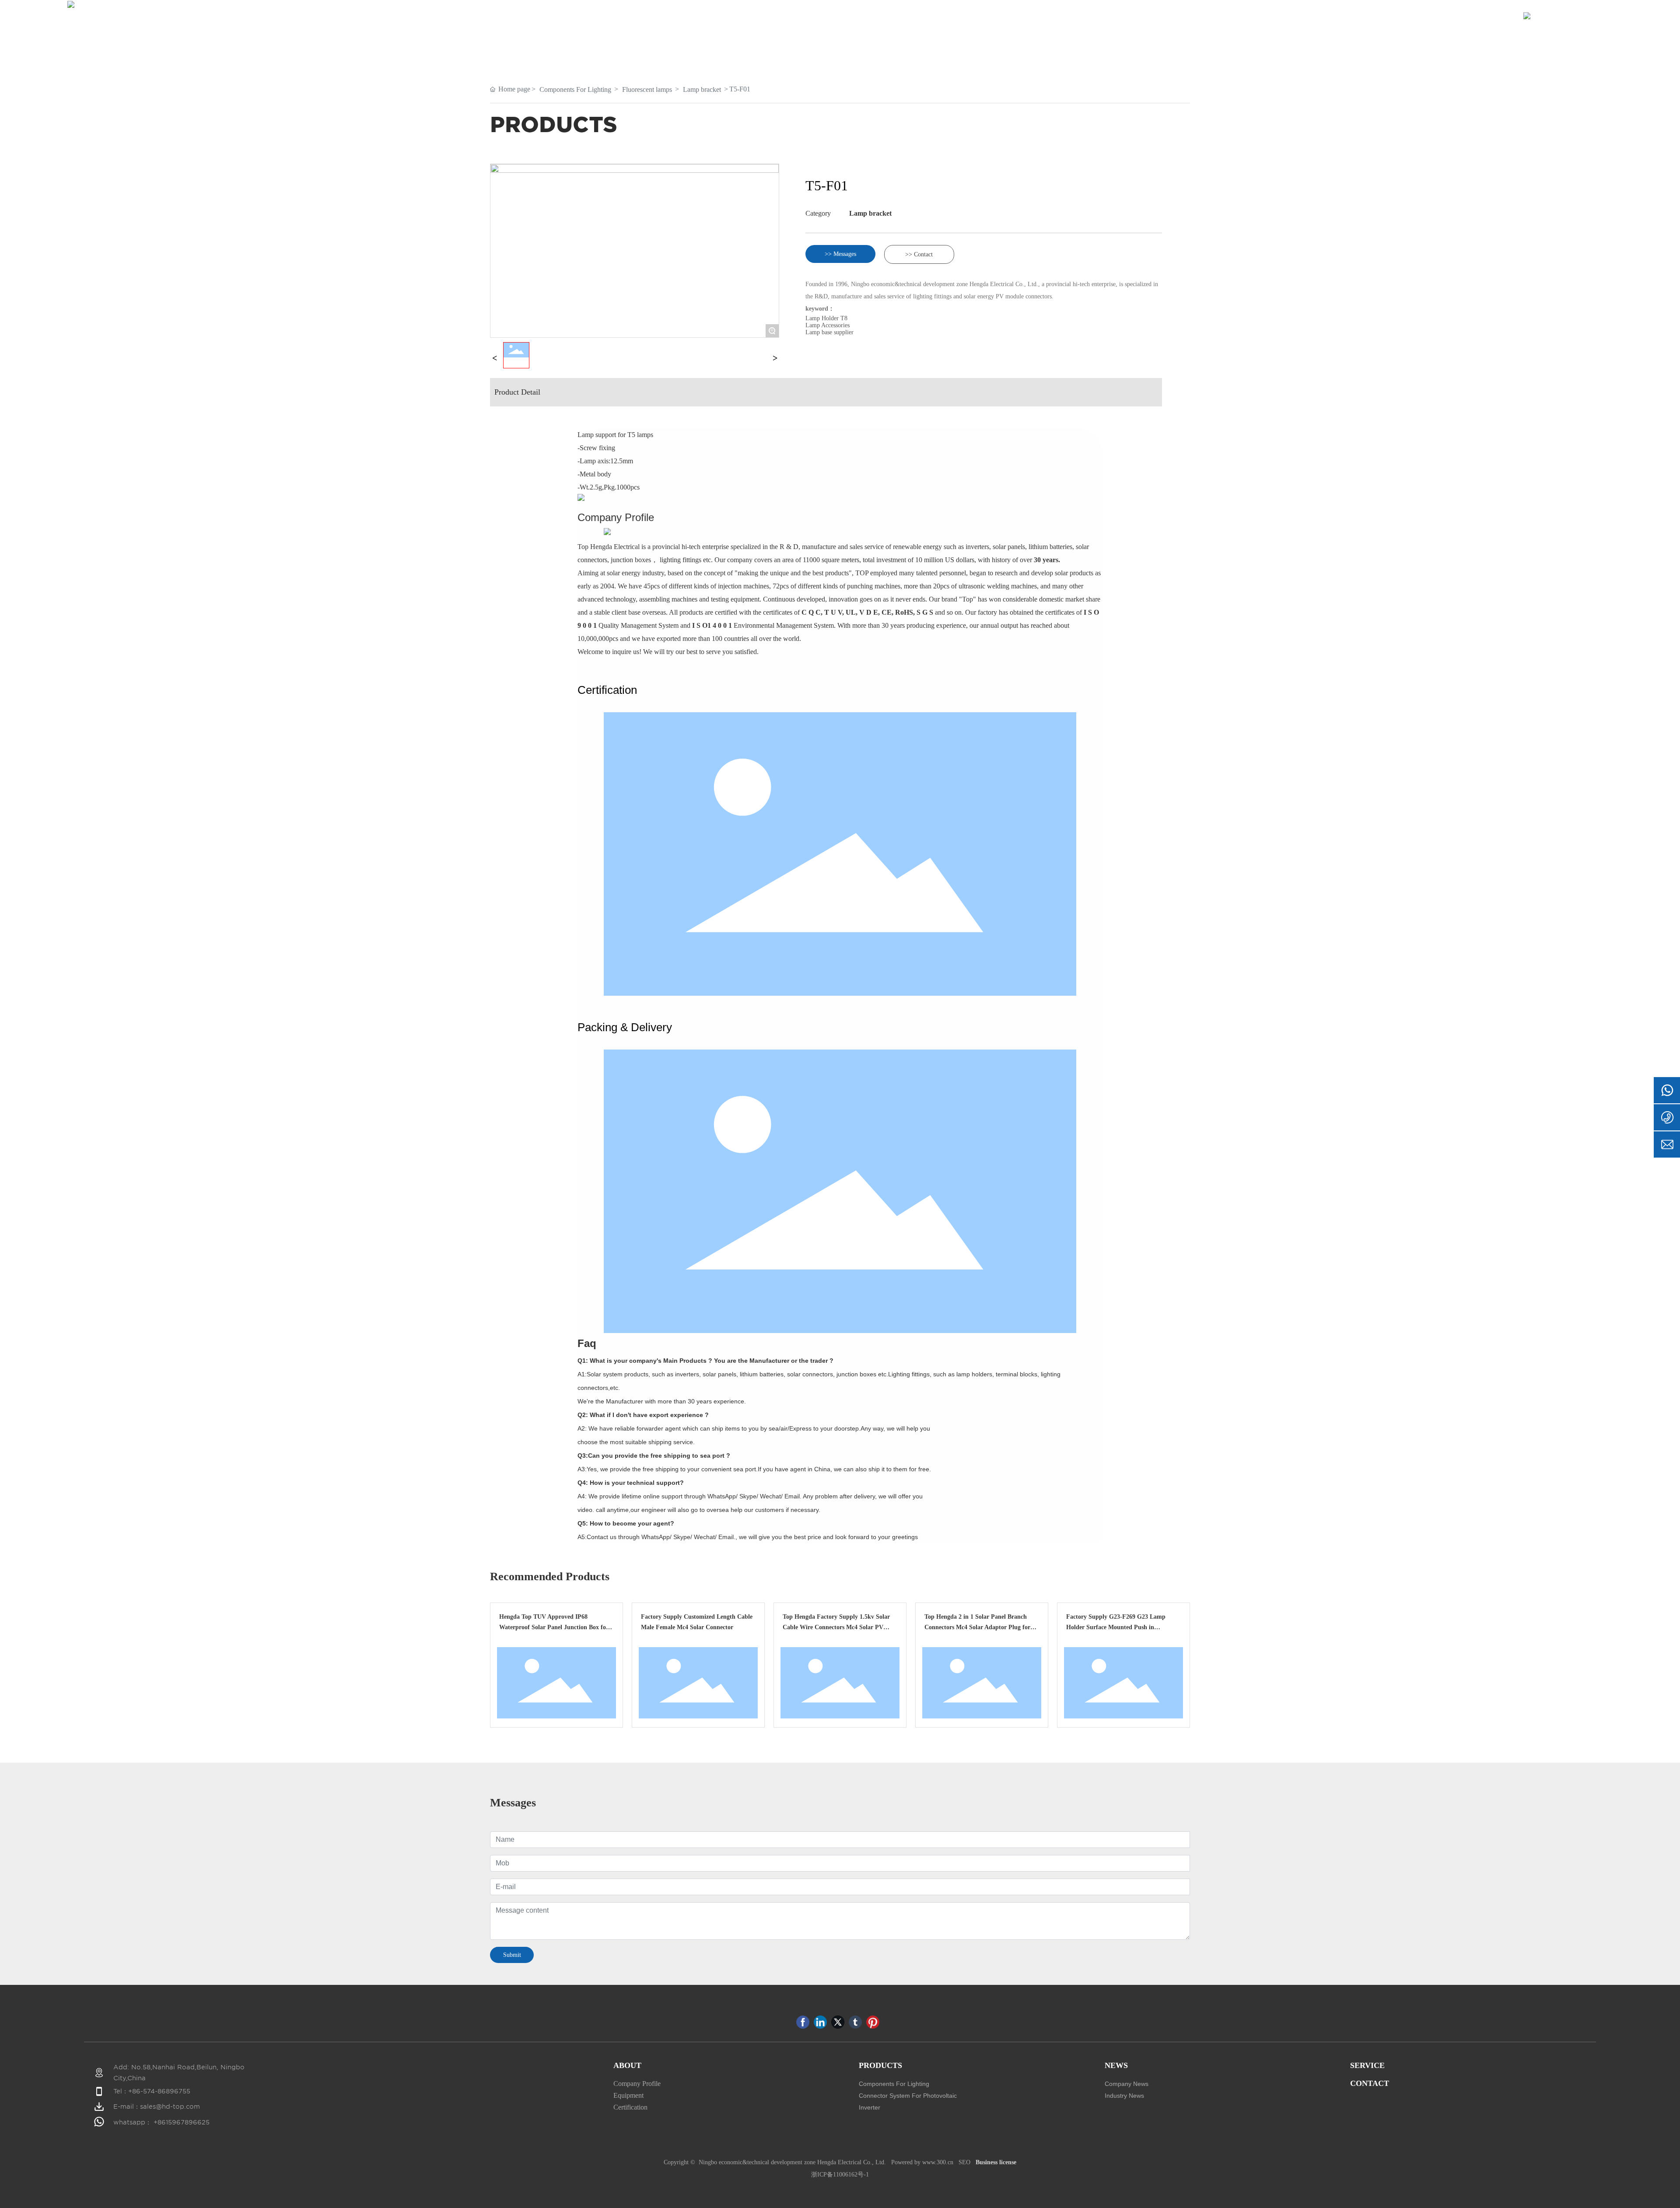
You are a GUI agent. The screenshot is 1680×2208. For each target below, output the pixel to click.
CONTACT (1370, 2083)
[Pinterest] (873, 2022)
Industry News (1124, 2096)
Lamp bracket (702, 89)
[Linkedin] (820, 2022)
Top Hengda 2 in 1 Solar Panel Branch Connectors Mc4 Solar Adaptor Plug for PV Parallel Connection (977, 1627)
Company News (1127, 2084)
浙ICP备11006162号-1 (840, 2175)
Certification (630, 2107)
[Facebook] (803, 2022)
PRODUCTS (880, 2065)
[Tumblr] (855, 2022)
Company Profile (637, 2084)
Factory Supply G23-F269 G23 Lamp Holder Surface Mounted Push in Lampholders (1116, 1627)
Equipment (628, 2095)
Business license (996, 2162)
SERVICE (1367, 2065)
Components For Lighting (575, 89)
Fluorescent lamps (647, 89)
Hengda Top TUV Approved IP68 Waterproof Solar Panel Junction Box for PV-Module (554, 1627)
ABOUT (627, 2065)
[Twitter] (838, 2022)
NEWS (1116, 2065)
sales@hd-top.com (170, 2107)
